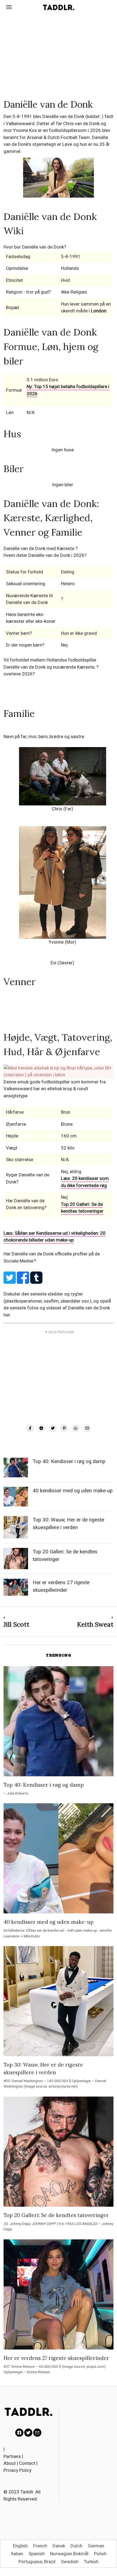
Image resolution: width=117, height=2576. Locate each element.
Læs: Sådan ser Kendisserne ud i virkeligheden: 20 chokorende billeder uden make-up (55, 1237)
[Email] (87, 1428)
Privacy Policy (18, 2470)
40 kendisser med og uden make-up (73, 1491)
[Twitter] (53, 1428)
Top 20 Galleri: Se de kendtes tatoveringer (82, 1208)
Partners (12, 2456)
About (10, 2463)
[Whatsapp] (76, 1428)
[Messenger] (41, 1428)
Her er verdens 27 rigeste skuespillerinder (56, 2358)
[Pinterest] (64, 1428)
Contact (27, 2463)
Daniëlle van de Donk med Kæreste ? (41, 548)
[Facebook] (30, 1428)
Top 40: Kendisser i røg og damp (69, 1461)
